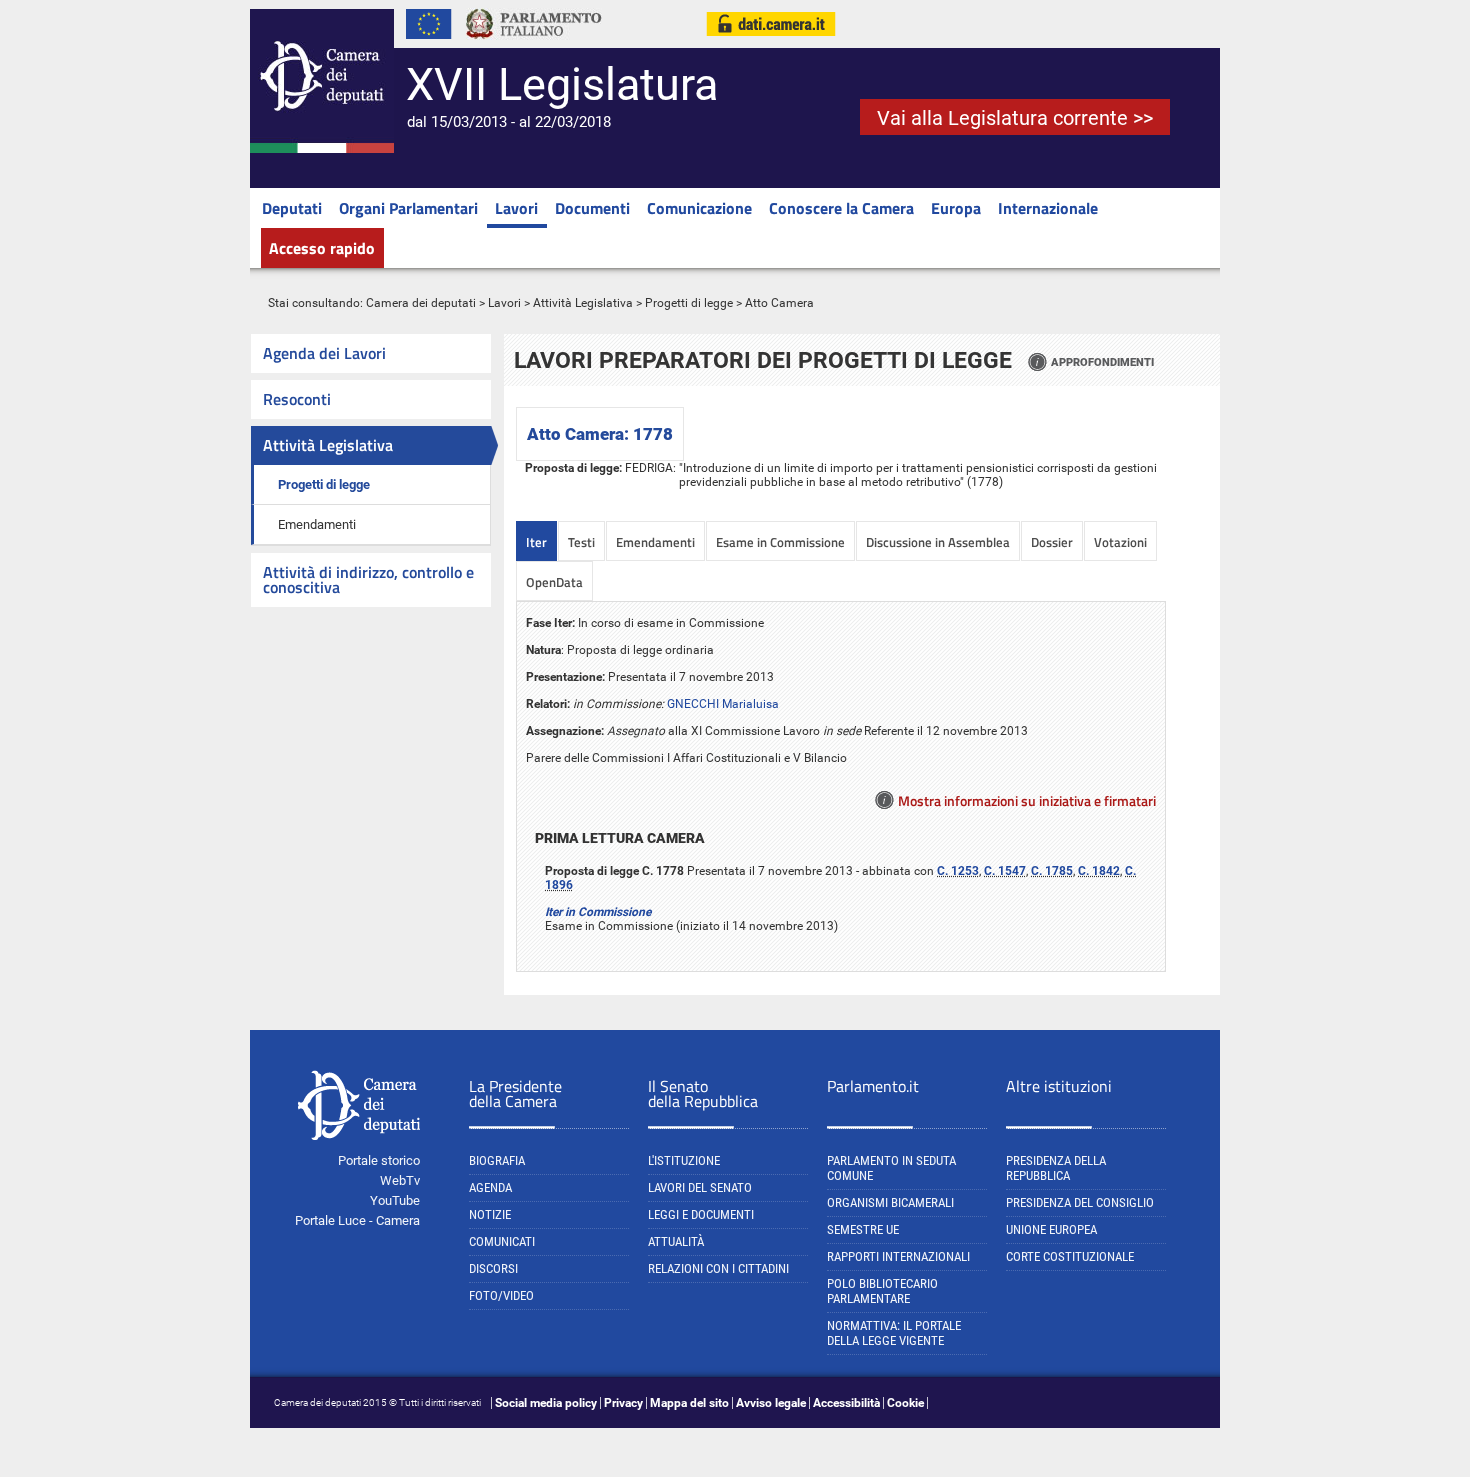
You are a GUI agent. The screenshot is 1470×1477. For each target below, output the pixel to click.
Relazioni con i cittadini (718, 1268)
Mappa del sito (689, 1403)
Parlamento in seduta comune (891, 1168)
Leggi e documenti (701, 1214)
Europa (956, 208)
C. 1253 (958, 871)
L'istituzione (684, 1160)
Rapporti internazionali (898, 1256)
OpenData (554, 582)
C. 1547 (1005, 871)
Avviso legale (771, 1403)
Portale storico (379, 1160)
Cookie (905, 1403)
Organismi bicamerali (890, 1202)
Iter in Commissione (598, 912)
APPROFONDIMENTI (1102, 362)
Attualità (676, 1241)
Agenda (490, 1187)
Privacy (623, 1403)
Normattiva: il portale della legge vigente (894, 1333)
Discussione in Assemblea (938, 542)
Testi (581, 542)
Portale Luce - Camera (357, 1220)
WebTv (400, 1180)
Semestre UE (863, 1229)
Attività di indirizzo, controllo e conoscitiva (368, 579)
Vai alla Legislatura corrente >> (1015, 118)
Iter (536, 542)
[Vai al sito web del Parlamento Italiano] (534, 44)
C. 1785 (1052, 871)
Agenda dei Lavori (324, 353)
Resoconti (297, 399)
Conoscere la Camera (841, 208)
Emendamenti (317, 524)
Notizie (490, 1214)
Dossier (1052, 542)
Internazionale (1048, 208)
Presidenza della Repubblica (1056, 1168)
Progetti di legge (689, 303)
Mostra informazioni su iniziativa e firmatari (1027, 800)
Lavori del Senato (700, 1187)
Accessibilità (846, 1403)
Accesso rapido (322, 248)
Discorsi (493, 1268)
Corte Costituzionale (1070, 1256)
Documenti (592, 208)
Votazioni (1120, 542)
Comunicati (502, 1241)
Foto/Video (501, 1295)
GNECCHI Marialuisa (723, 704)
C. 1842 (1099, 871)
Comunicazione (699, 208)
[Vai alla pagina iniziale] (322, 149)
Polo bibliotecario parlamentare (882, 1291)
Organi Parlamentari (408, 208)
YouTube (395, 1200)
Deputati (292, 208)
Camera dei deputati (421, 303)
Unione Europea (1051, 1229)
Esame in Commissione (780, 542)
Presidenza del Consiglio (1080, 1202)
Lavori (516, 208)
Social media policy (546, 1403)
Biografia (497, 1160)
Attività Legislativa (583, 303)
